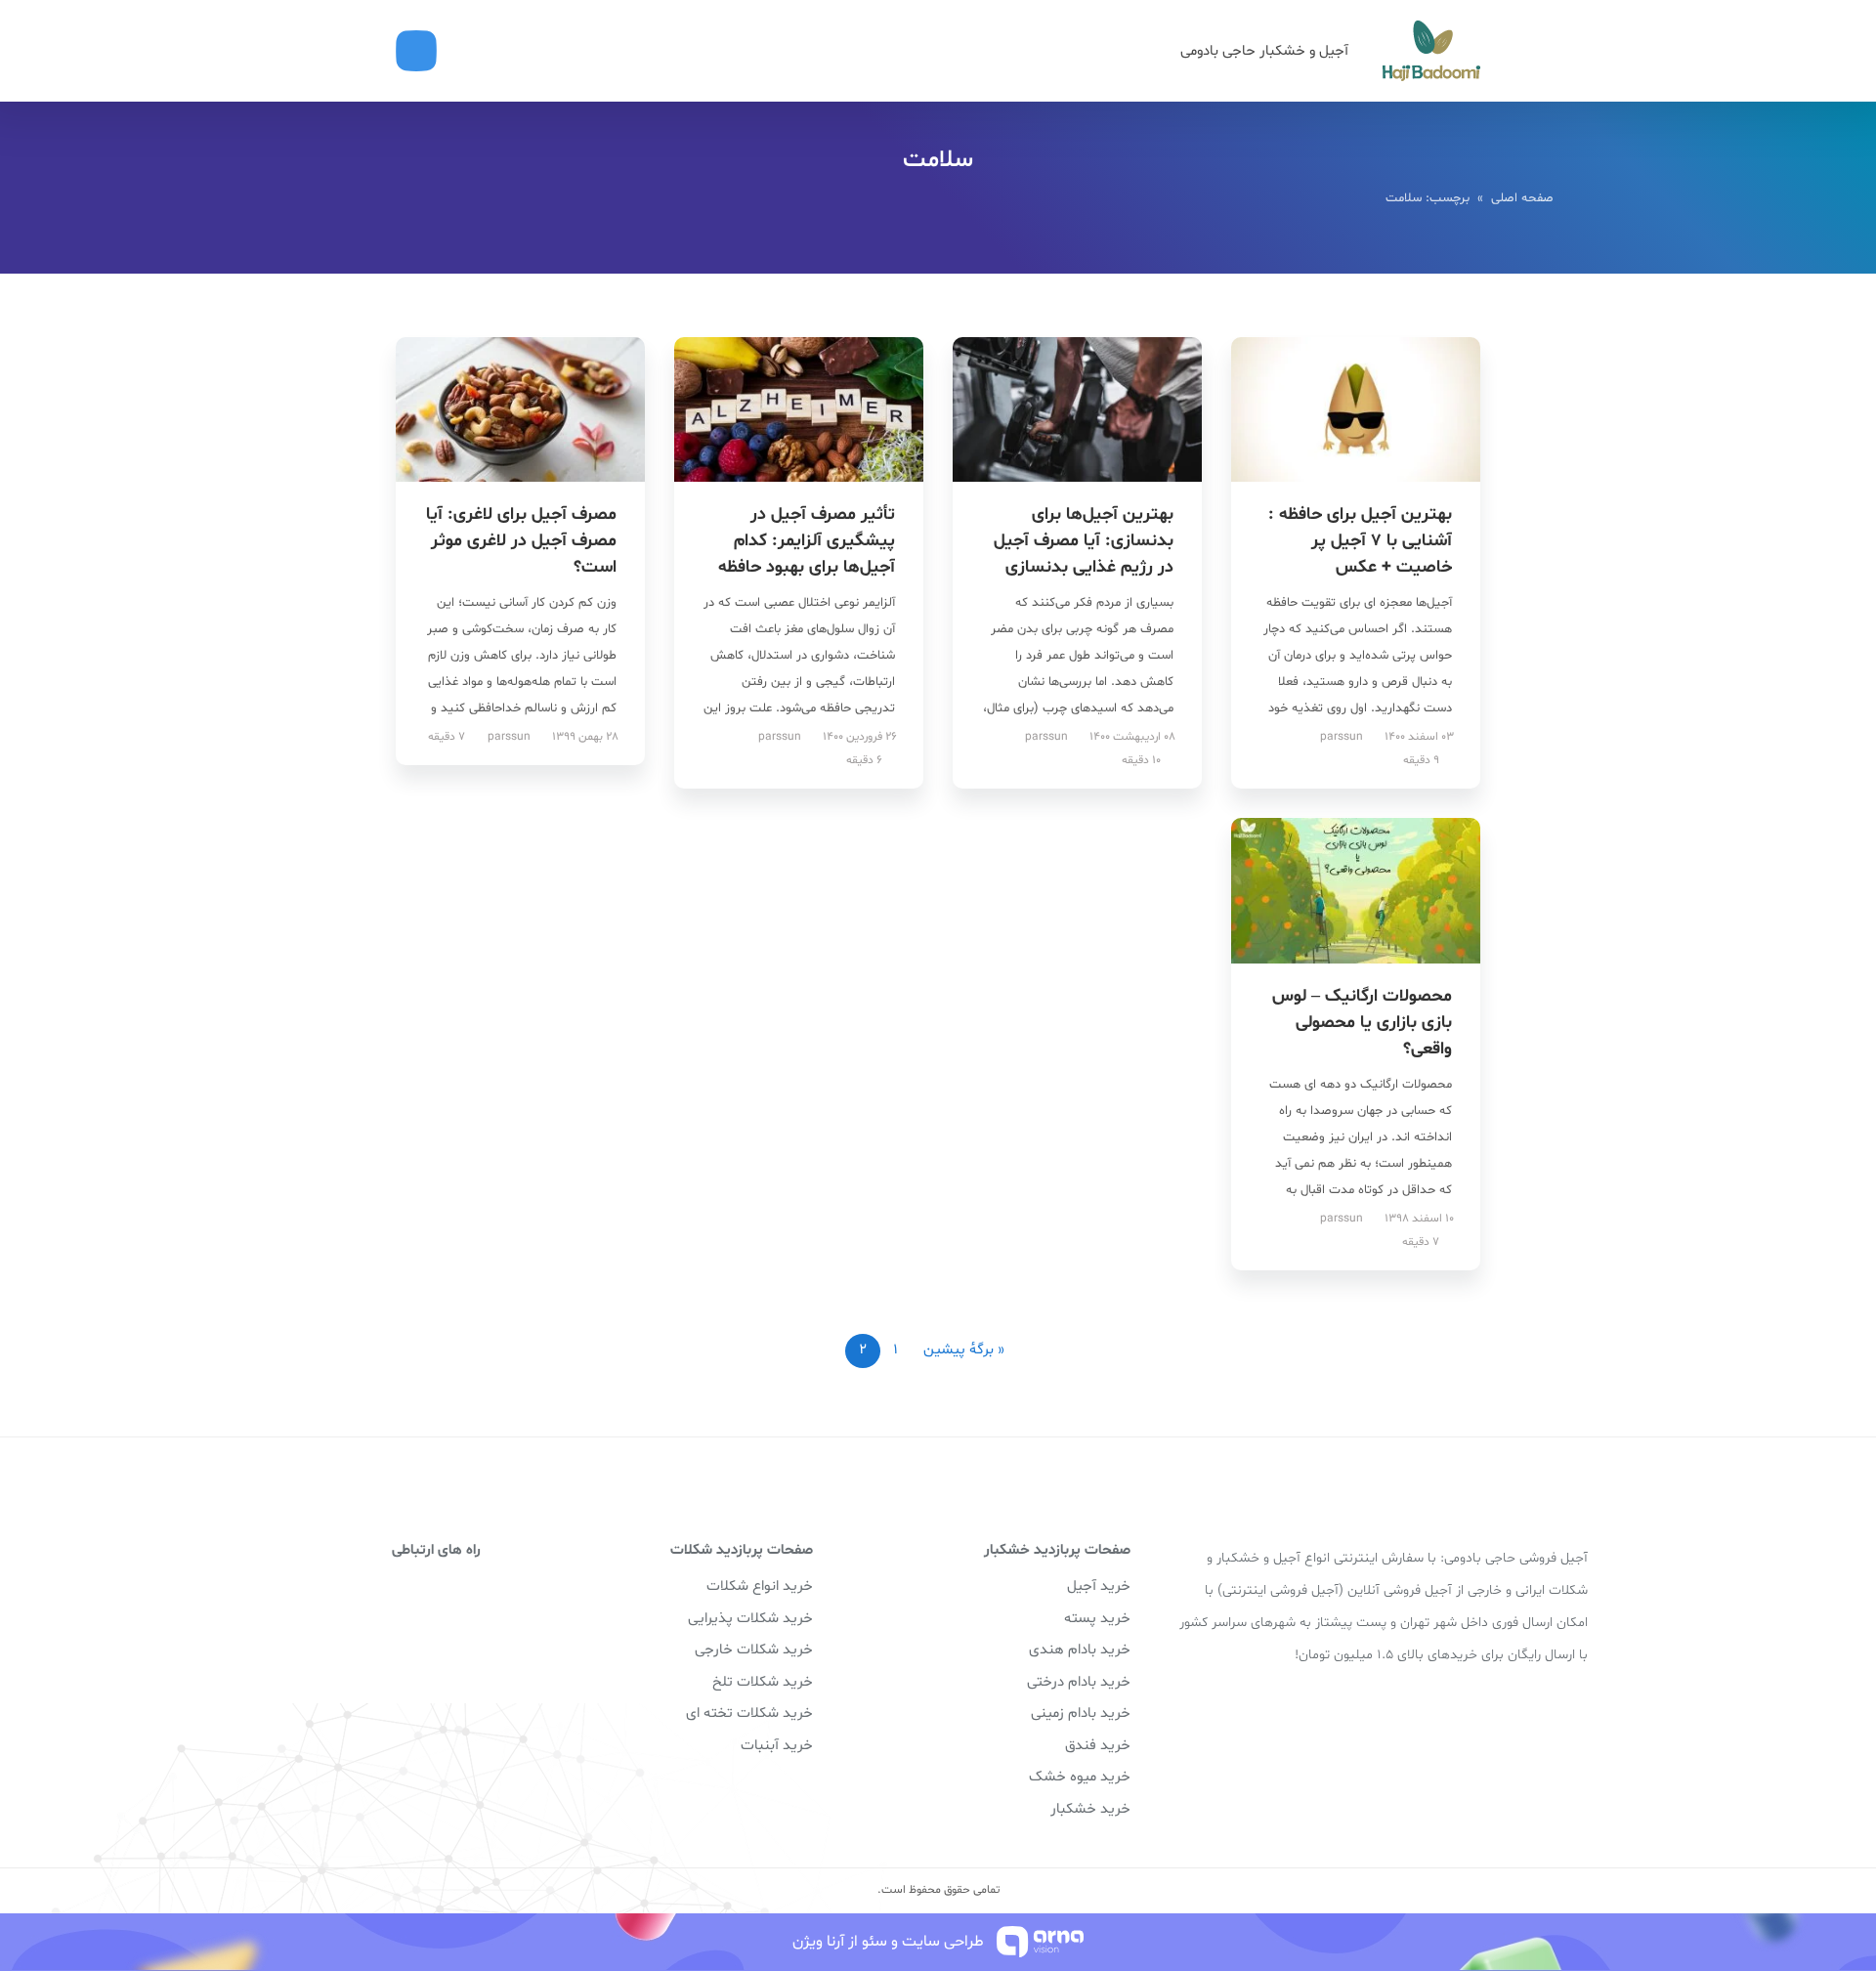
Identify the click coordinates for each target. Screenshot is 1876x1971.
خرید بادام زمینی (1081, 1714)
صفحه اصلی (1522, 198)
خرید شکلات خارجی (754, 1650)
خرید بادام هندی (1080, 1650)
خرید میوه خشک (1080, 1777)
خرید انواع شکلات (760, 1586)
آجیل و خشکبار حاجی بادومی (1264, 51)
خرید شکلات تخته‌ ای (749, 1714)
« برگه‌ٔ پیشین (964, 1350)
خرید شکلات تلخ (763, 1682)
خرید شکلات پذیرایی (750, 1619)
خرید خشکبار (1090, 1809)
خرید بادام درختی (1079, 1682)
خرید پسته (1097, 1619)
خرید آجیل (1099, 1586)
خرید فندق (1098, 1746)
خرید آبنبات (777, 1746)
